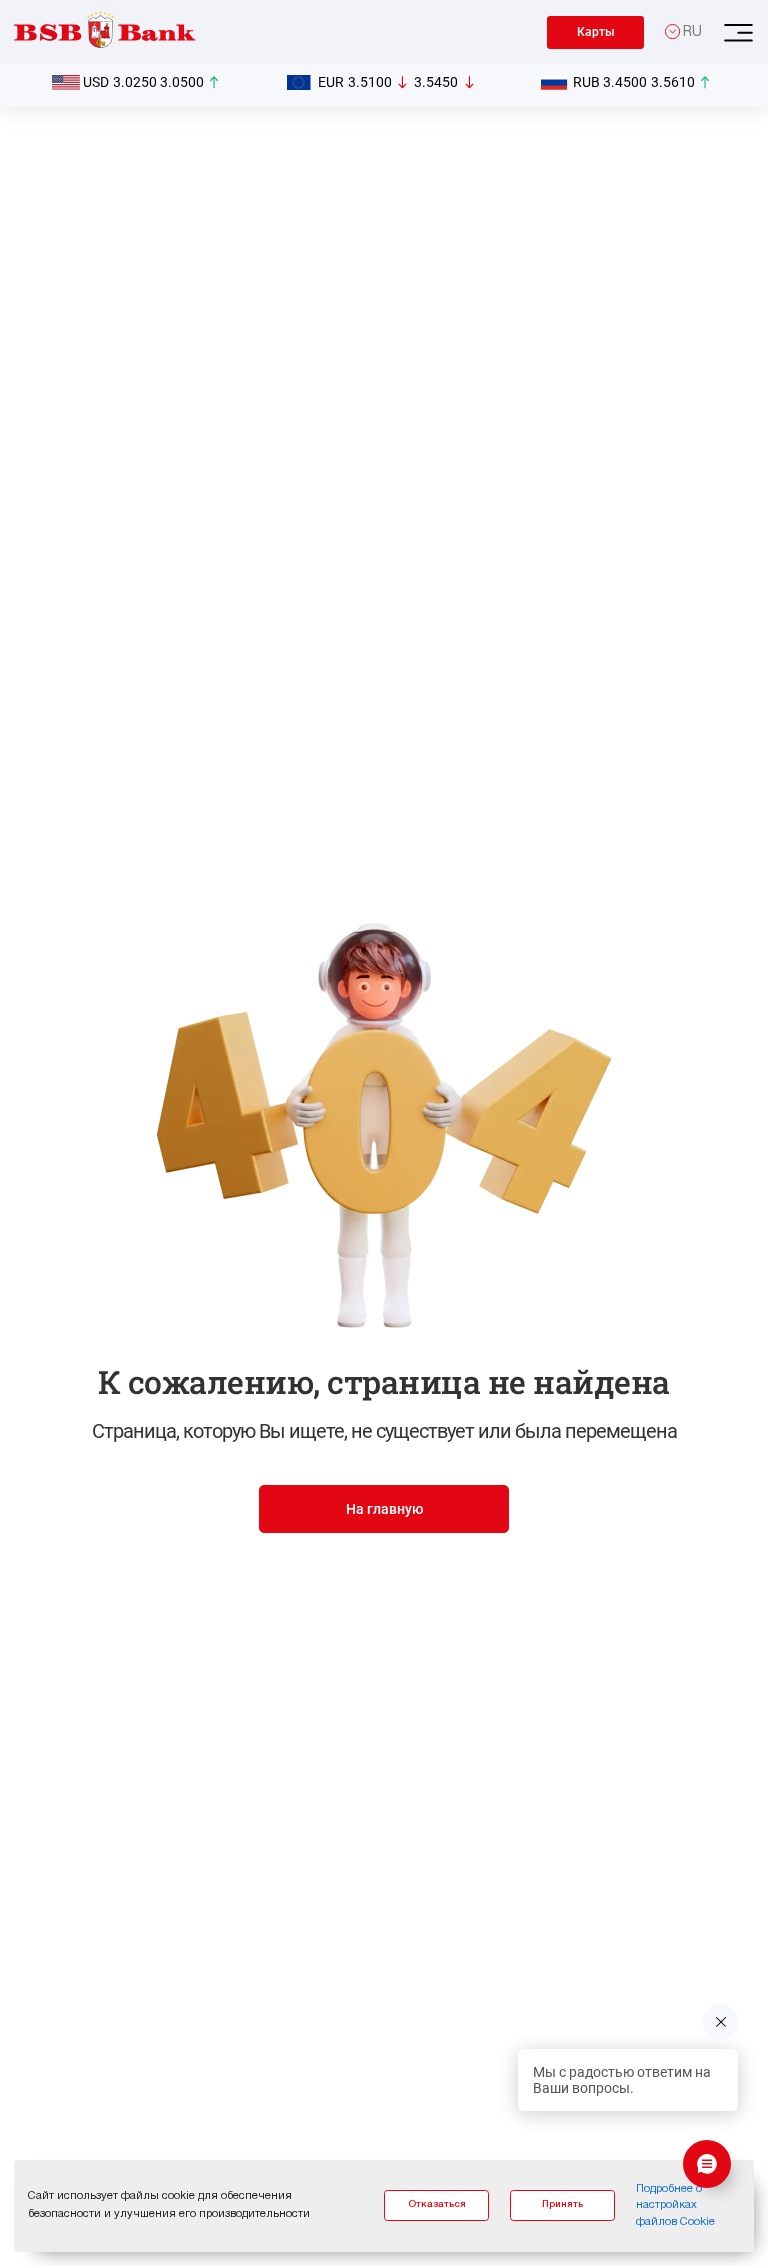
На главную (384, 1509)
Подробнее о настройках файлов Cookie (675, 2206)
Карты (596, 32)
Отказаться (437, 2204)
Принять (562, 2204)
